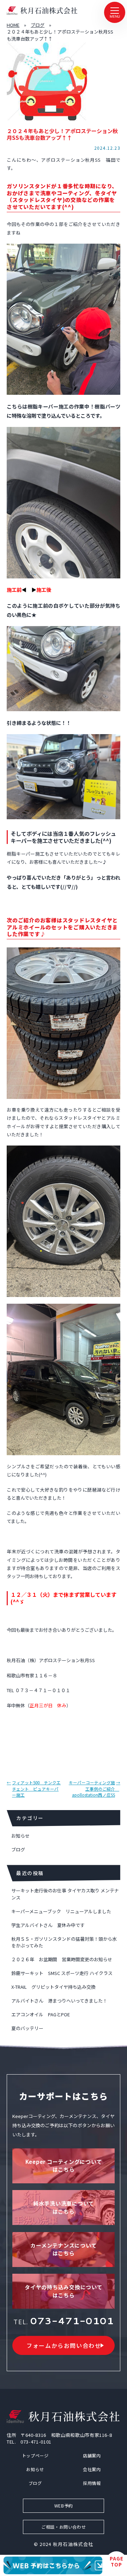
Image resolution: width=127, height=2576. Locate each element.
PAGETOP (117, 2562)
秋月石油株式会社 (73, 2544)
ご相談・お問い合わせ (64, 2527)
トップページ (35, 2455)
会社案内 (92, 2469)
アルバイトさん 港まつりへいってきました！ (59, 2001)
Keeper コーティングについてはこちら (64, 2166)
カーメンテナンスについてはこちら (64, 2249)
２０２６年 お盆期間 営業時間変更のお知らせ (62, 1959)
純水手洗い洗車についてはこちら (64, 2207)
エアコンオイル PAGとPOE (41, 2014)
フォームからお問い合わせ (64, 2345)
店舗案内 (92, 2455)
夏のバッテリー (27, 2028)
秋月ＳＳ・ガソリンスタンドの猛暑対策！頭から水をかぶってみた (64, 1942)
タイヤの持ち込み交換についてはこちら (64, 2291)
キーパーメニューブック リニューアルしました (61, 1911)
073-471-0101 (72, 2321)
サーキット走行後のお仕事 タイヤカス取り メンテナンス (65, 1894)
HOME (13, 25)
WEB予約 (64, 2506)
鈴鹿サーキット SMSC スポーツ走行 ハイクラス (62, 1973)
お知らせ (20, 1836)
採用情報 (92, 2483)
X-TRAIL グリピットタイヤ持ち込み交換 (53, 1987)
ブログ (38, 25)
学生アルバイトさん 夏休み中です (48, 1925)
